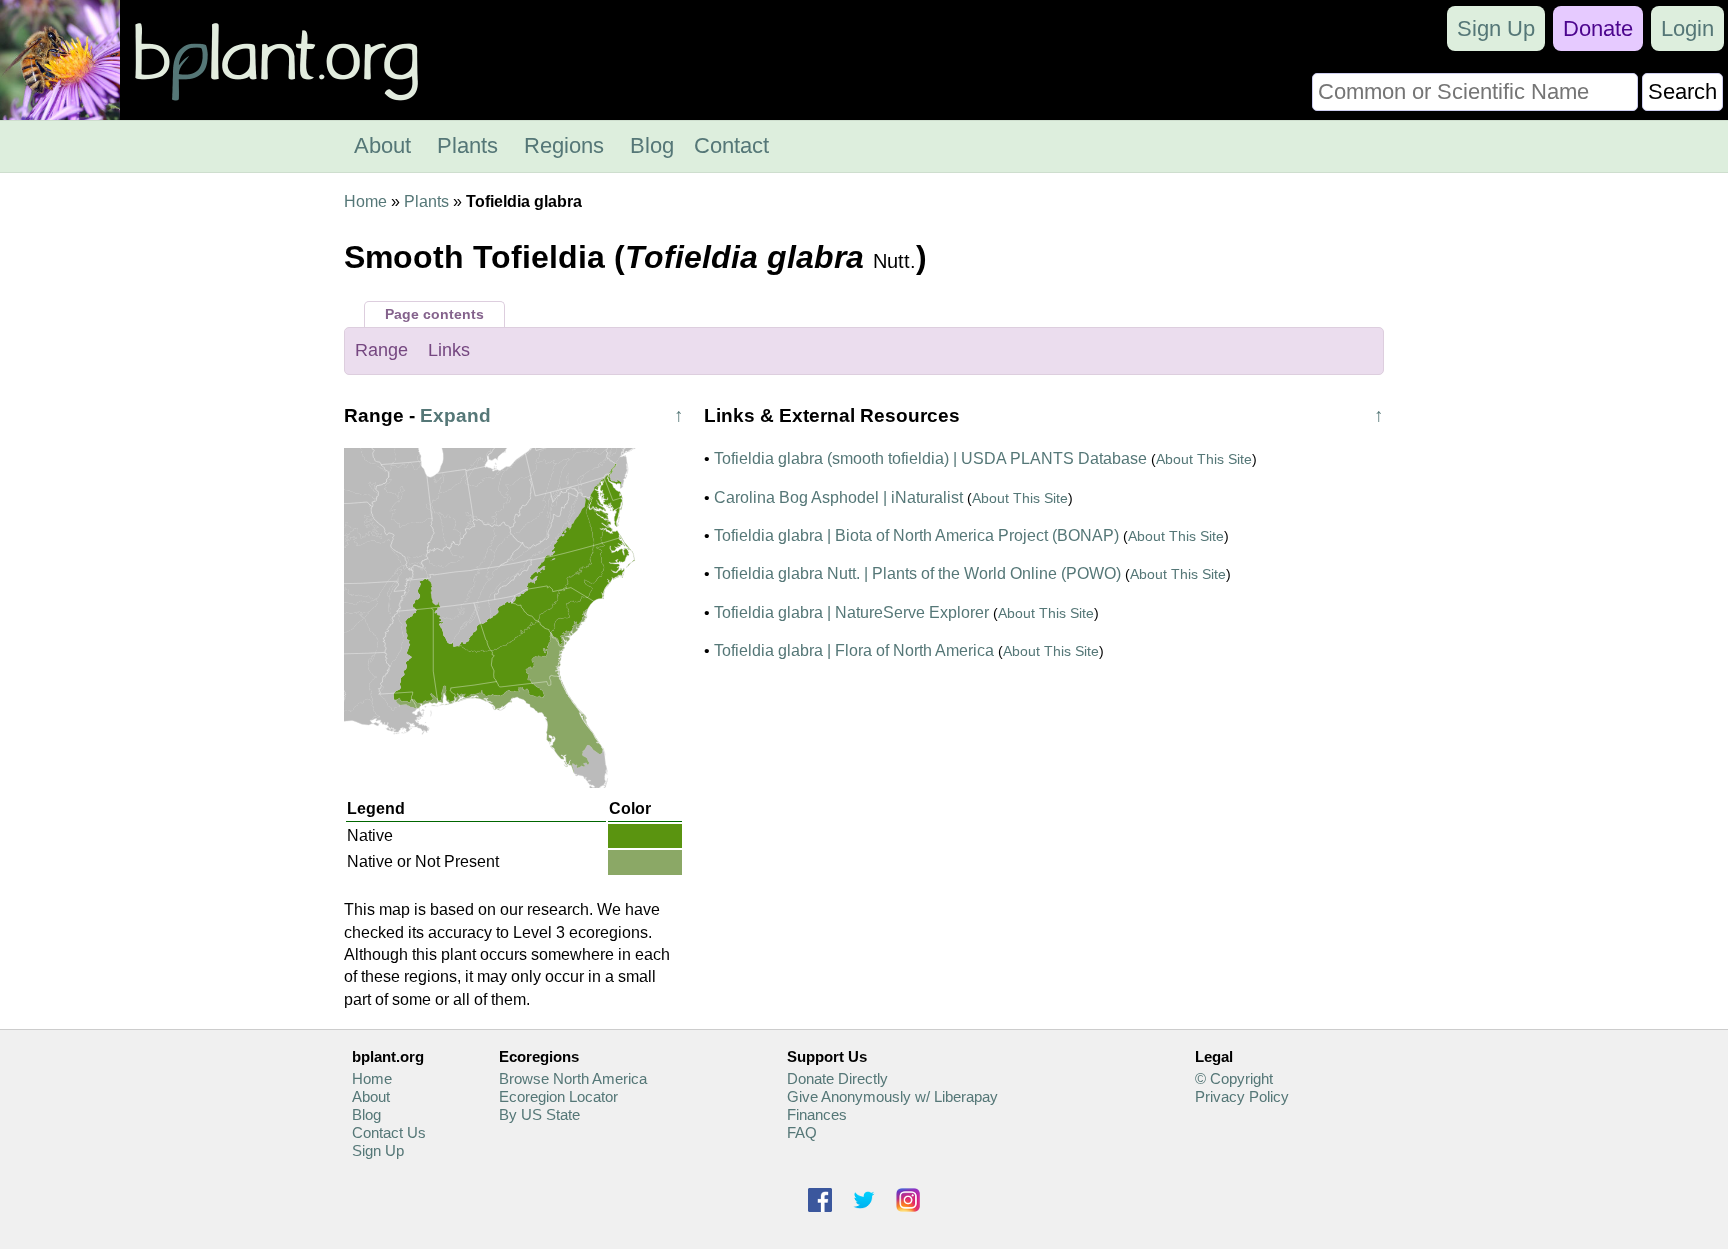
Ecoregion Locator (558, 1096)
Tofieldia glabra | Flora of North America (854, 650)
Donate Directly (837, 1078)
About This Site (1204, 459)
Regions (564, 145)
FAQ (802, 1132)
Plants (467, 145)
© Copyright (1234, 1078)
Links (449, 350)
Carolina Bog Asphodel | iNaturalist (838, 497)
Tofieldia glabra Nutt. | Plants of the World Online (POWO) (917, 573)
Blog (652, 145)
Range (381, 350)
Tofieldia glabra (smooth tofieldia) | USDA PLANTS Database (930, 458)
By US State (539, 1114)
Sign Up (1496, 28)
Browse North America (573, 1078)
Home (365, 201)
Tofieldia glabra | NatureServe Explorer (851, 612)
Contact (731, 145)
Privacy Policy (1242, 1096)
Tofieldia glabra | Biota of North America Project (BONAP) (916, 535)
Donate (1598, 28)
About (382, 145)
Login (1687, 28)
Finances (817, 1114)
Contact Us (389, 1132)
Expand (455, 415)
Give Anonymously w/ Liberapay (892, 1096)
